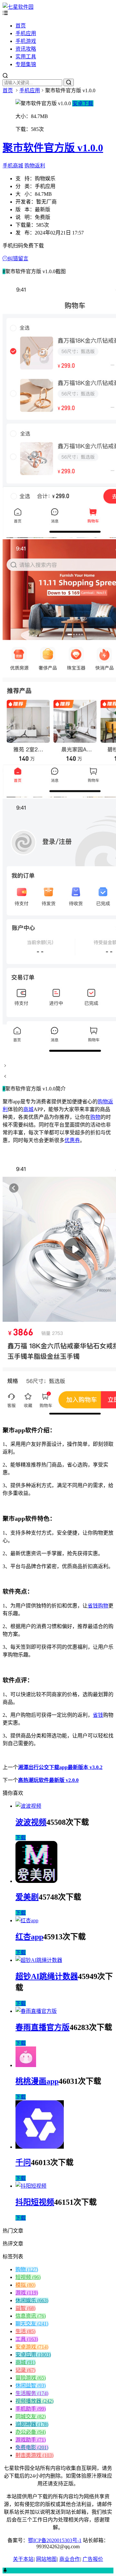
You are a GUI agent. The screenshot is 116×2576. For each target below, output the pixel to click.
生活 (25, 2331)
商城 (28, 1109)
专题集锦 (26, 64)
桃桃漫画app (37, 2081)
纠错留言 (18, 259)
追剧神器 (32, 2424)
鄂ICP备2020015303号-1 (55, 2540)
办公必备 (31, 2432)
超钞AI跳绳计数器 (47, 1976)
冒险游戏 (31, 2378)
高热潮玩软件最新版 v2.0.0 (48, 1780)
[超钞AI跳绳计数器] (39, 1960)
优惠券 (72, 1140)
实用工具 (26, 57)
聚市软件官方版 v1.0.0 (53, 148)
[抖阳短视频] (31, 2186)
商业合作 (70, 2559)
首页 (21, 26)
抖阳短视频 (35, 2202)
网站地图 (46, 2559)
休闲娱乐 (32, 2300)
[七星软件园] (18, 7)
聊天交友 (32, 2324)
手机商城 (13, 166)
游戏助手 (31, 2440)
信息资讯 (31, 2316)
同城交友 (31, 2417)
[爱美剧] (36, 1881)
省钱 (98, 1715)
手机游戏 (26, 41)
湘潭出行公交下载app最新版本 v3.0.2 (60, 1767)
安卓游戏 (32, 2347)
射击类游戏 (34, 2455)
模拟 (25, 2285)
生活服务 (32, 2393)
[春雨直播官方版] (36, 2011)
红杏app (29, 1937)
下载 (21, 1838)
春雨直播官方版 (43, 2027)
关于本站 (23, 2559)
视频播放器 (34, 2401)
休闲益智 (31, 2386)
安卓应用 (33, 2355)
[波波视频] (28, 1806)
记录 (25, 2370)
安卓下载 (83, 103)
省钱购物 (98, 1606)
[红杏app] (27, 1920)
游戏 (27, 2293)
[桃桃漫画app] (26, 2065)
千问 (23, 2163)
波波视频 (31, 1822)
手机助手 (31, 2409)
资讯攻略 (26, 49)
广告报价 (93, 2559)
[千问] (40, 2147)
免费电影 (32, 2447)
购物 (95, 1117)
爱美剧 (27, 1897)
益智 (25, 2308)
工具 (27, 2339)
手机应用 (26, 33)
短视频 (28, 2277)
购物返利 (35, 166)
